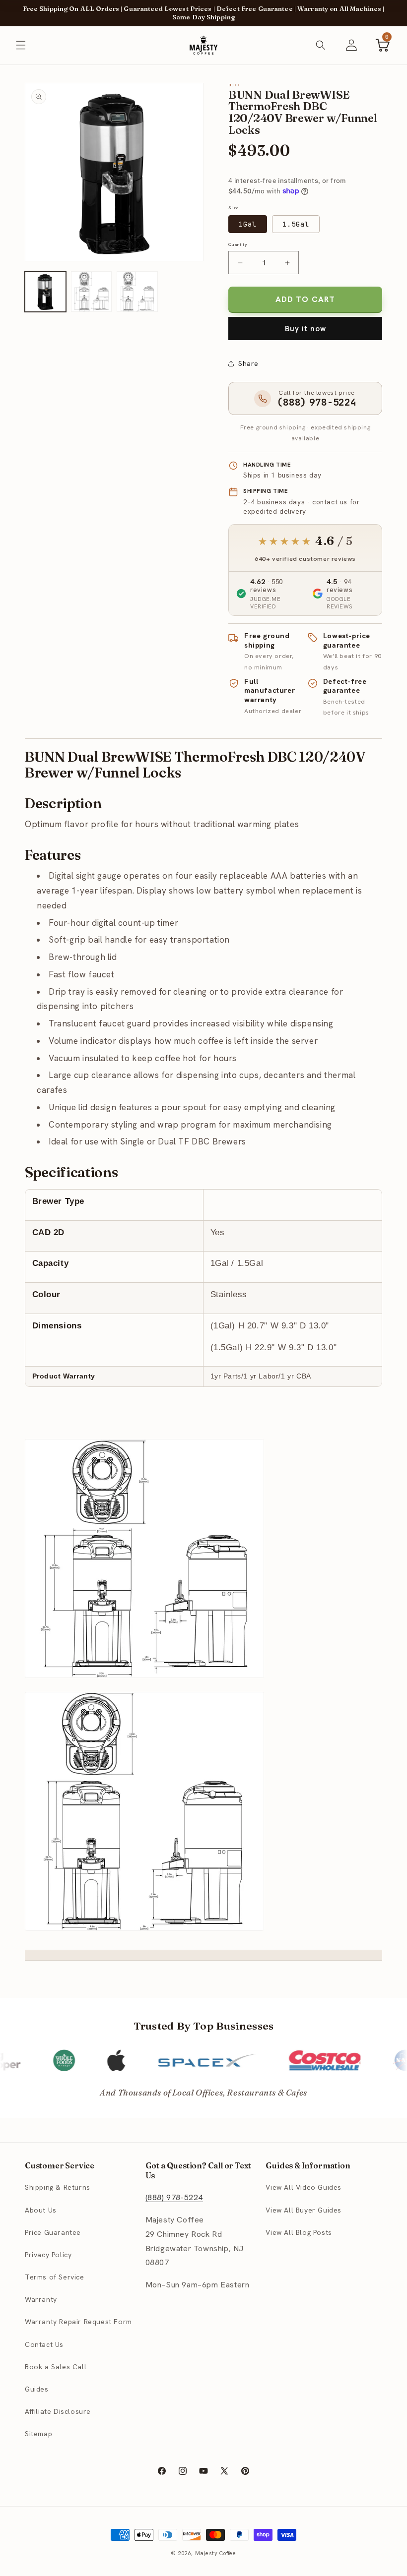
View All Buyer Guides (304, 2210)
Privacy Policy (48, 2255)
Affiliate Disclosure (58, 2411)
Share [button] (248, 363)
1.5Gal (296, 224)
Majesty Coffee (216, 2553)
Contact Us (44, 2344)
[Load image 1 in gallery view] (45, 292)
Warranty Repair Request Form (78, 2322)
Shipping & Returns (58, 2187)
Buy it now (305, 329)
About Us (41, 2210)
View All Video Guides (304, 2187)
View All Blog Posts (299, 2232)
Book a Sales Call (56, 2367)
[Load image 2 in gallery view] (92, 292)
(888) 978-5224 (174, 2197)
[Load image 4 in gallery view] (137, 292)
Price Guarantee (53, 2232)
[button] (21, 45)
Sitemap (38, 2434)
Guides (37, 2389)
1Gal (248, 224)
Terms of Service (55, 2277)
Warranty (41, 2299)
